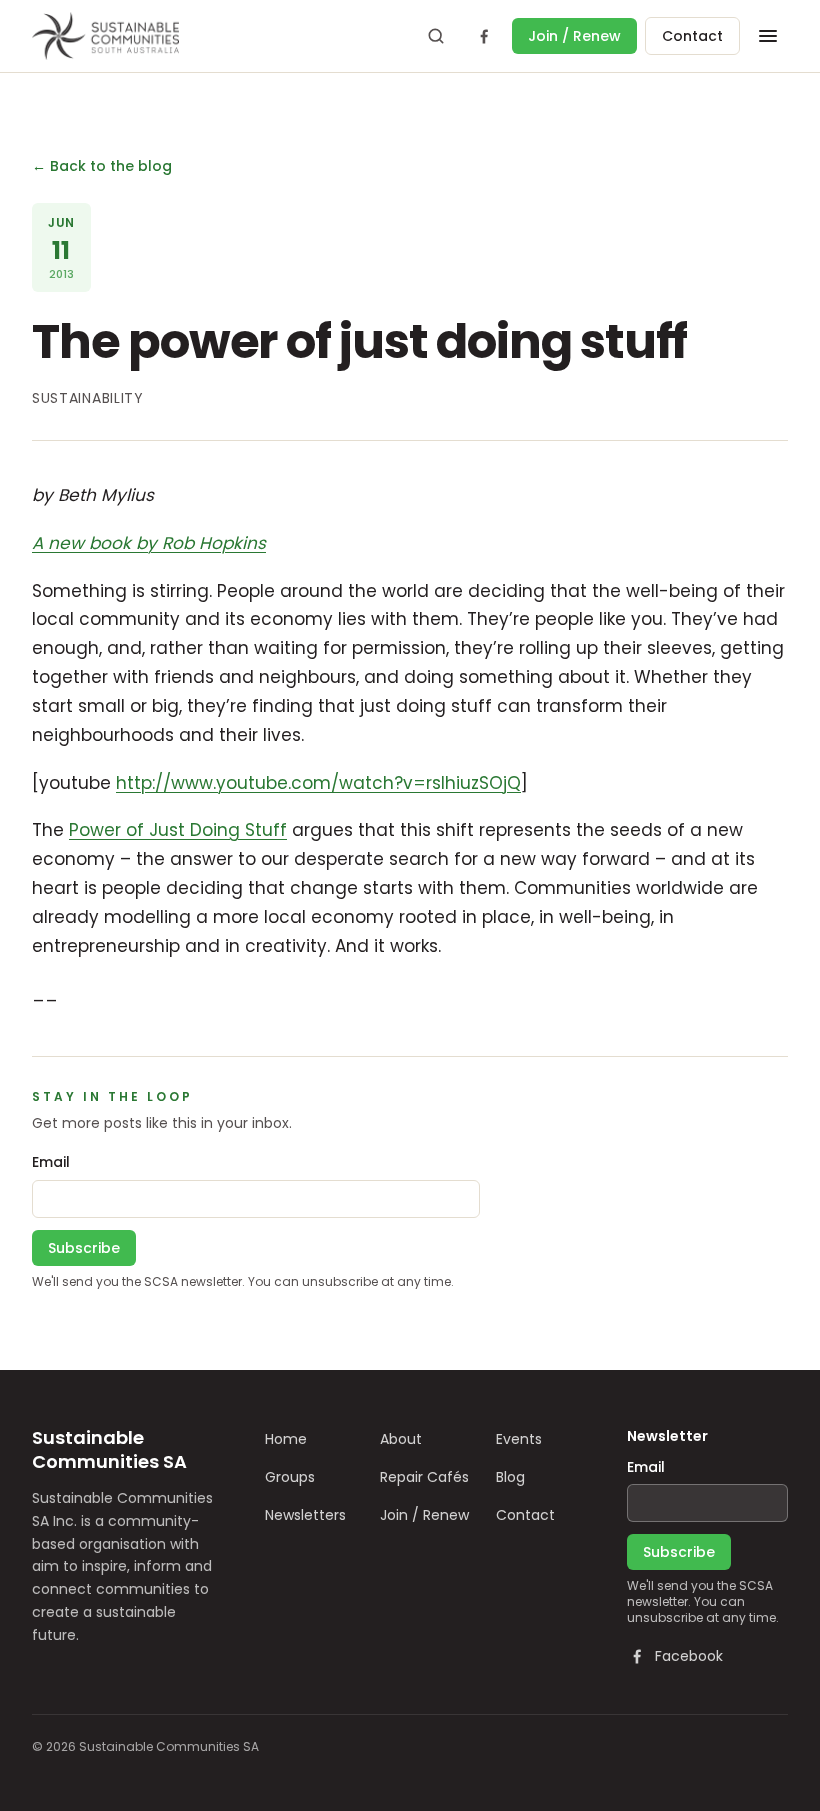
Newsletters (305, 1515)
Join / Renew (574, 36)
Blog (510, 1477)
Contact (692, 36)
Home (286, 1439)
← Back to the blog (102, 166)
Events (519, 1439)
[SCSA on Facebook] (484, 36)
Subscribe (84, 1248)
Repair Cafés (424, 1477)
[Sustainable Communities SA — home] (105, 36)
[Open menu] (768, 36)
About (401, 1439)
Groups (290, 1477)
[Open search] (436, 36)
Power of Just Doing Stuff (178, 830)
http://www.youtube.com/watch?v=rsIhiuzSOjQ (318, 783)
